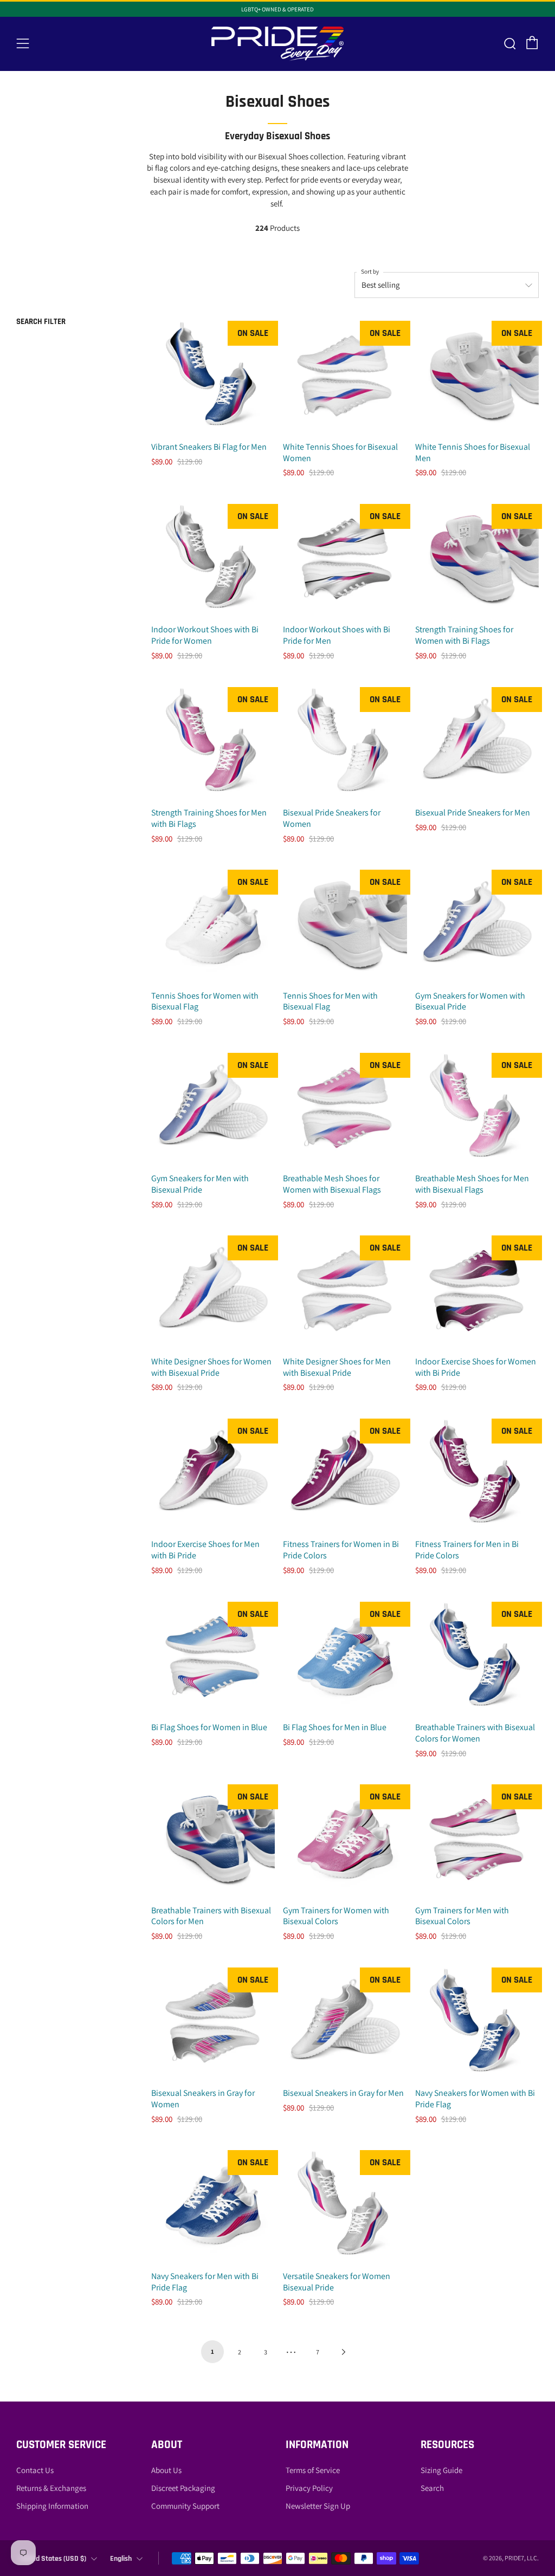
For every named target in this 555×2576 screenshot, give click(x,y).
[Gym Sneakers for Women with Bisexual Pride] (477, 925)
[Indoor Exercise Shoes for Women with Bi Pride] (477, 1291)
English (121, 2559)
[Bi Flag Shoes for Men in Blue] (345, 1657)
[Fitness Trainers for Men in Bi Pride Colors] (477, 1474)
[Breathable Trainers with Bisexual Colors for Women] (477, 1657)
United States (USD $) (53, 2559)
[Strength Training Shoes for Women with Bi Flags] (477, 559)
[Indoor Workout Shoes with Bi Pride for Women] (213, 559)
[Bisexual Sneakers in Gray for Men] (345, 2023)
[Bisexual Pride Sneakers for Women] (345, 743)
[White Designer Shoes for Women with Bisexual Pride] (213, 1291)
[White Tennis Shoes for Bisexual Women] (345, 376)
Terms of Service (313, 2470)
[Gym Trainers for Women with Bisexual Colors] (345, 1840)
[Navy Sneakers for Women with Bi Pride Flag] (477, 2023)
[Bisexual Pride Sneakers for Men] (477, 743)
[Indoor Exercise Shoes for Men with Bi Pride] (213, 1474)
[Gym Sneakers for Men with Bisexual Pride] (213, 1108)
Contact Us (35, 2470)
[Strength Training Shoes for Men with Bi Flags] (213, 743)
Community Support (185, 2506)
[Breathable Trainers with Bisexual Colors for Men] (213, 1840)
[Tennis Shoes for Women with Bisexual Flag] (213, 925)
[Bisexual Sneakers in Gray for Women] (213, 2023)
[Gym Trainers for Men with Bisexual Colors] (477, 1840)
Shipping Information (52, 2506)
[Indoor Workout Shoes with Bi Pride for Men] (345, 559)
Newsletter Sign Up (318, 2506)
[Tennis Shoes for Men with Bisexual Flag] (345, 925)
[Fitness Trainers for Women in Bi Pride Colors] (345, 1474)
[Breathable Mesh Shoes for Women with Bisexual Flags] (345, 1108)
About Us (166, 2470)
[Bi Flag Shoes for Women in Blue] (213, 1657)
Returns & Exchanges (51, 2488)
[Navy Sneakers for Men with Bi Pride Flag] (213, 2206)
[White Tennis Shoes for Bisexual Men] (477, 376)
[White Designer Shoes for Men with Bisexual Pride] (345, 1291)
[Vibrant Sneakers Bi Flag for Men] (213, 376)
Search (432, 2488)
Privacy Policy (309, 2488)
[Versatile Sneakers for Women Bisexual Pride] (345, 2206)
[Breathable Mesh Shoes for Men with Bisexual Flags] (477, 1108)
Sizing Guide (441, 2470)
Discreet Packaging (183, 2488)
